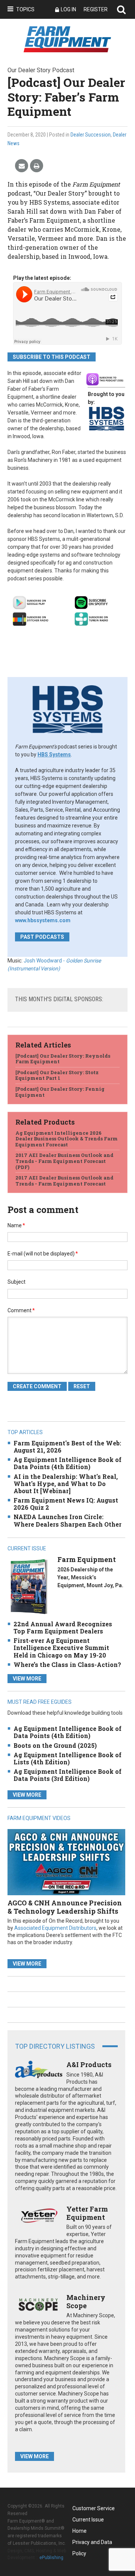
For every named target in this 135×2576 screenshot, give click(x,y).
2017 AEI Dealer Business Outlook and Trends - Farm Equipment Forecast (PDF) (64, 1161)
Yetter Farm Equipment (87, 2213)
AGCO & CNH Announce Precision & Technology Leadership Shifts (65, 1907)
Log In (68, 9)
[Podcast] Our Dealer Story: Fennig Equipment (60, 1092)
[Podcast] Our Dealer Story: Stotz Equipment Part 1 (57, 1075)
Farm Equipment (87, 1559)
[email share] (22, 166)
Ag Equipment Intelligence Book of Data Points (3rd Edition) (67, 1775)
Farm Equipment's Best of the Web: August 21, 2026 (67, 1447)
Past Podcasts (42, 937)
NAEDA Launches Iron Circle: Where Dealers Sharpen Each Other (67, 1520)
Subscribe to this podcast (52, 357)
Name (16, 1225)
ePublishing (51, 2558)
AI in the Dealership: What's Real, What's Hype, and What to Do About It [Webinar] (66, 1484)
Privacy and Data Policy (92, 2543)
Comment (21, 1310)
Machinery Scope (86, 2301)
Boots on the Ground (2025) (55, 1745)
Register (96, 9)
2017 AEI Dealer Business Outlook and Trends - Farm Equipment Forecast (64, 1181)
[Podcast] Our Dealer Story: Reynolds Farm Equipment (63, 1059)
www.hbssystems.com (43, 920)
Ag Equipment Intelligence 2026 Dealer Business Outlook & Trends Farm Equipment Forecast (67, 1139)
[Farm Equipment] (29, 1586)
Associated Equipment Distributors (55, 1928)
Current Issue (88, 2520)
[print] (37, 166)
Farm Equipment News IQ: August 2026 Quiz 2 (66, 1504)
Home (79, 2531)
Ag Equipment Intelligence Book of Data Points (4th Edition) (67, 1463)
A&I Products (89, 2064)
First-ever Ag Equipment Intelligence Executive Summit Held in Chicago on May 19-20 (61, 1648)
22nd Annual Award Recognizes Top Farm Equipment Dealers (63, 1627)
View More (27, 1679)
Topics (25, 9)
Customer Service (94, 2508)
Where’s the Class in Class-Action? (67, 1664)
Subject (16, 1282)
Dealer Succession (91, 135)
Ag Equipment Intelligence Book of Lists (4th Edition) (67, 1758)
